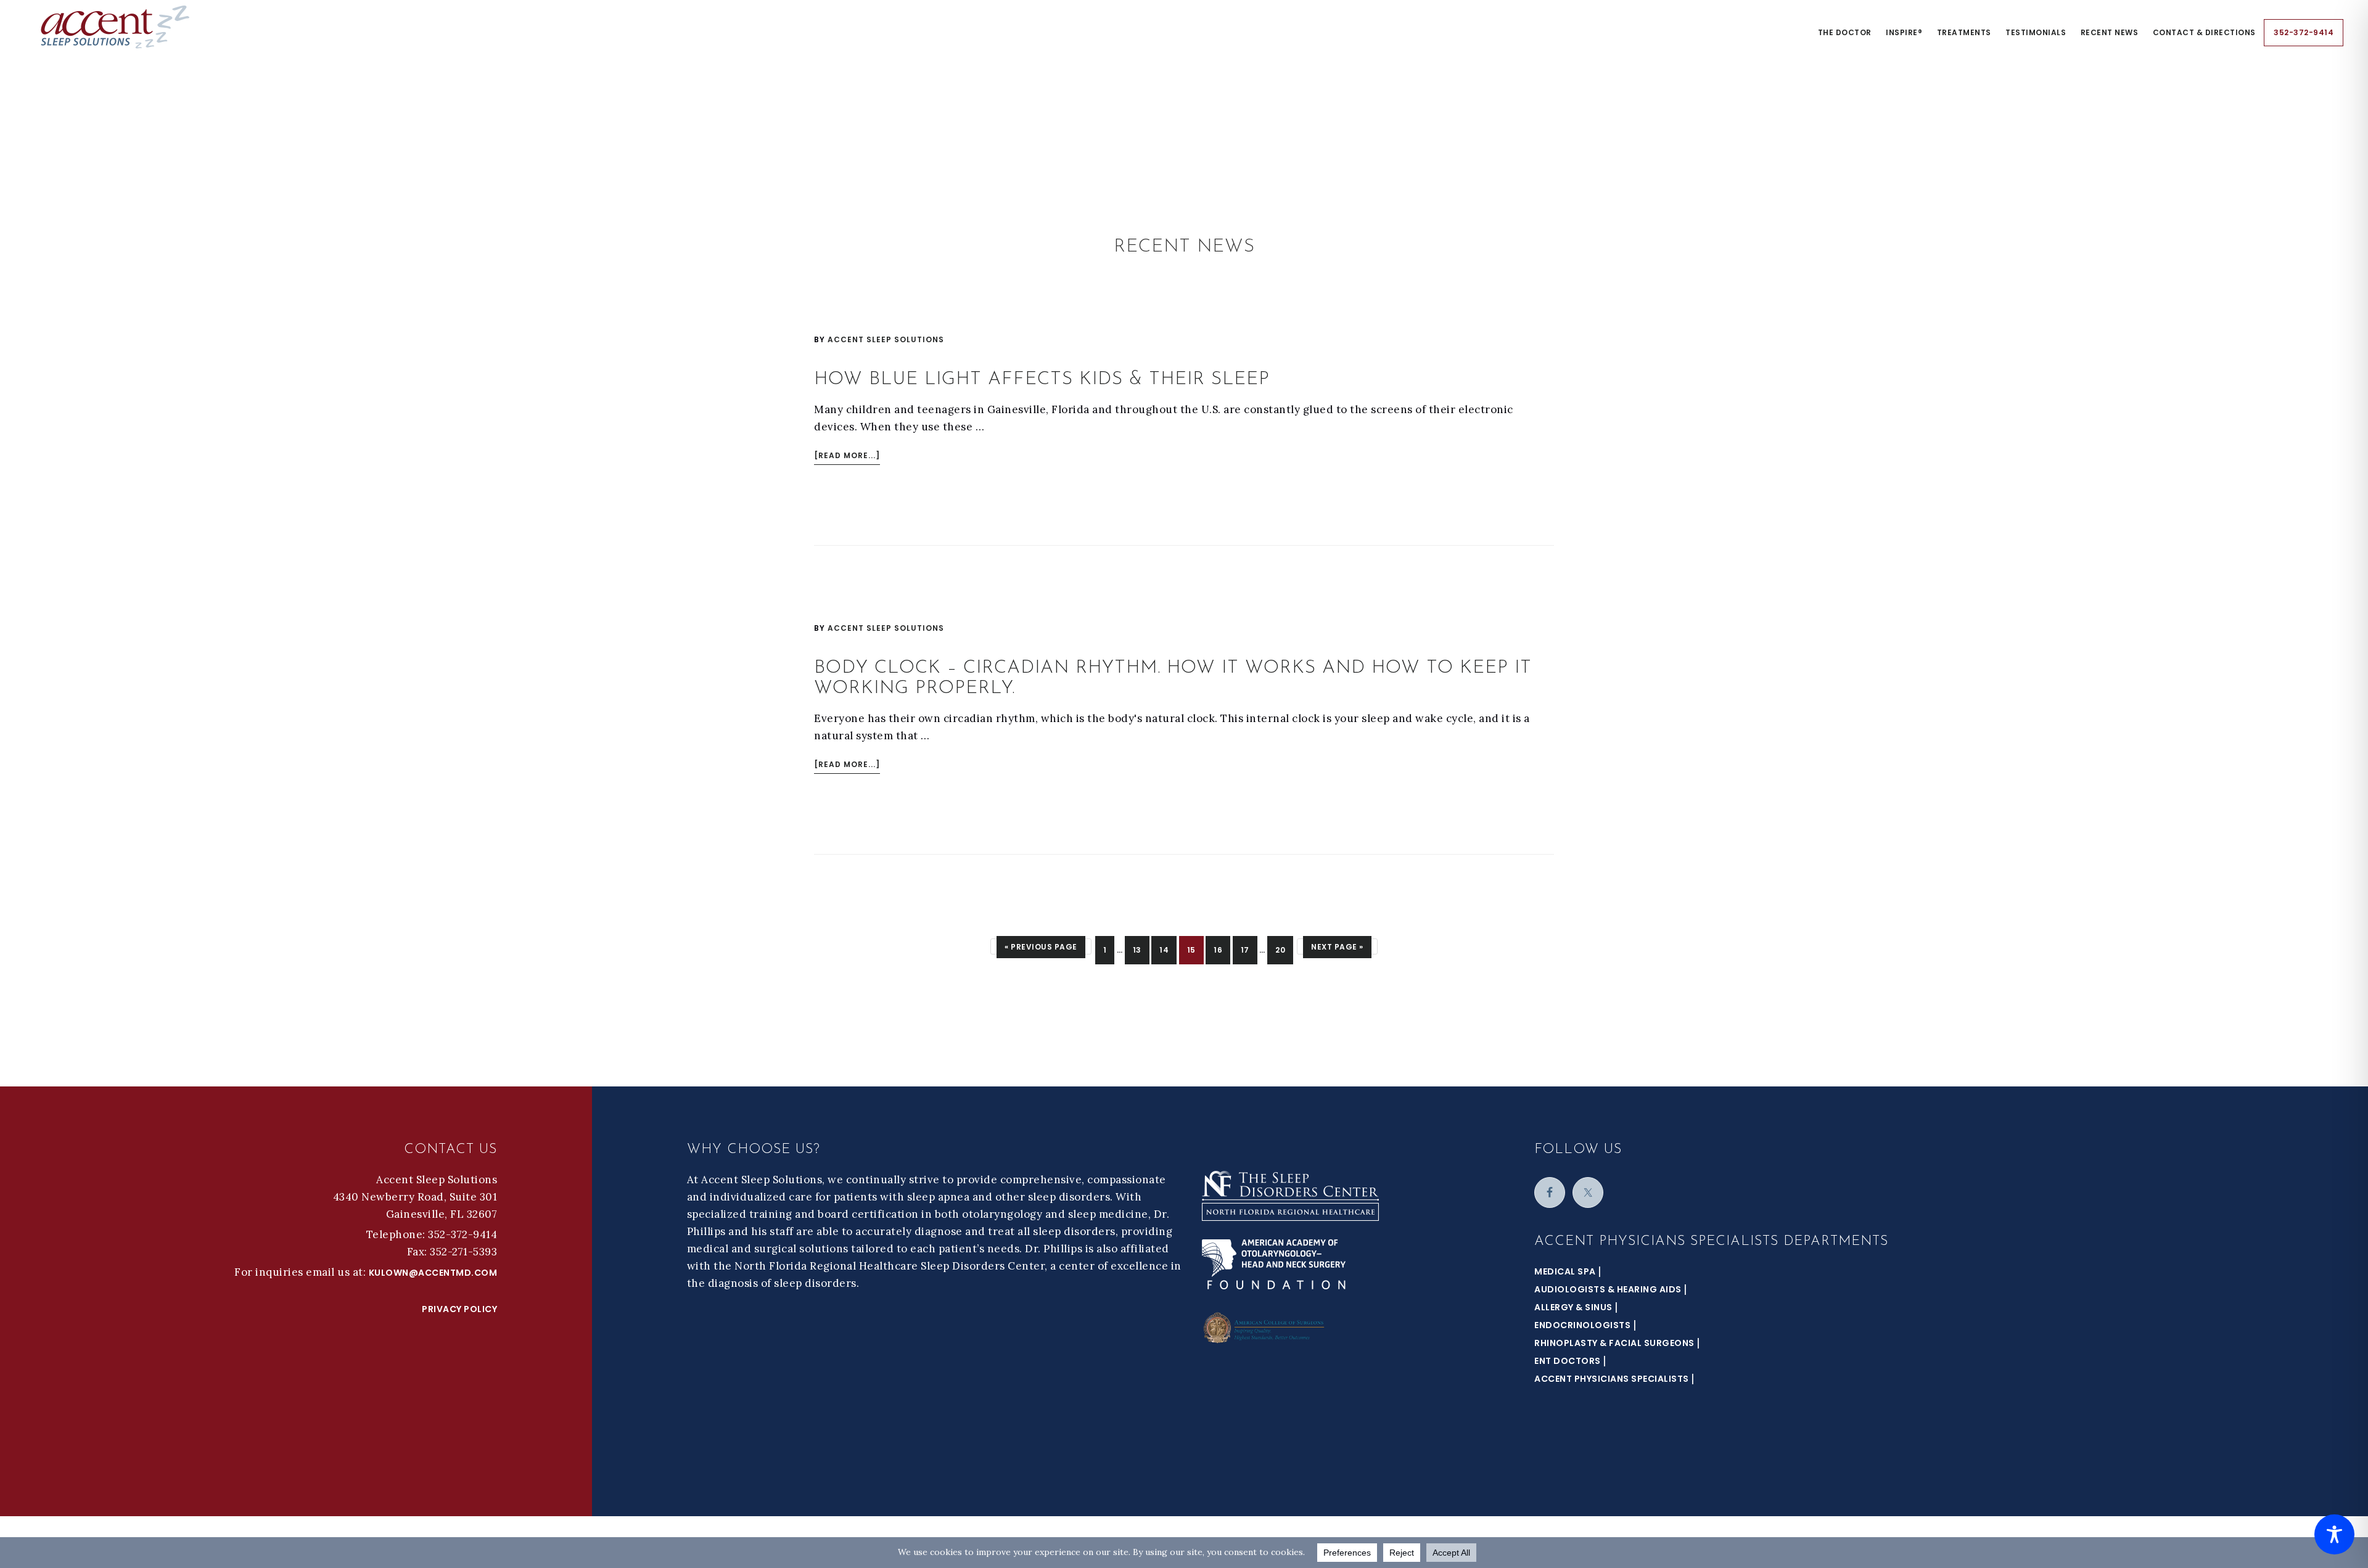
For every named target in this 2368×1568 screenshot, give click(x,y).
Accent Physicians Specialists (1612, 1379)
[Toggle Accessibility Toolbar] (2334, 1534)
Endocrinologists (1582, 1325)
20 (1284, 950)
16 (1222, 950)
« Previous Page (1041, 946)
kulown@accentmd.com (433, 1273)
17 (1249, 950)
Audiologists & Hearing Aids (1608, 1289)
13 (1141, 950)
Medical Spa (1565, 1271)
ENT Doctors (1568, 1361)
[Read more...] (847, 457)
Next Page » (1337, 946)
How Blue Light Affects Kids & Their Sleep (1042, 380)
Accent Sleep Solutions (117, 27)
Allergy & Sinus (1573, 1307)
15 (1195, 950)
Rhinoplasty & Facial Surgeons (1614, 1343)
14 (1168, 950)
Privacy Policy (459, 1309)
